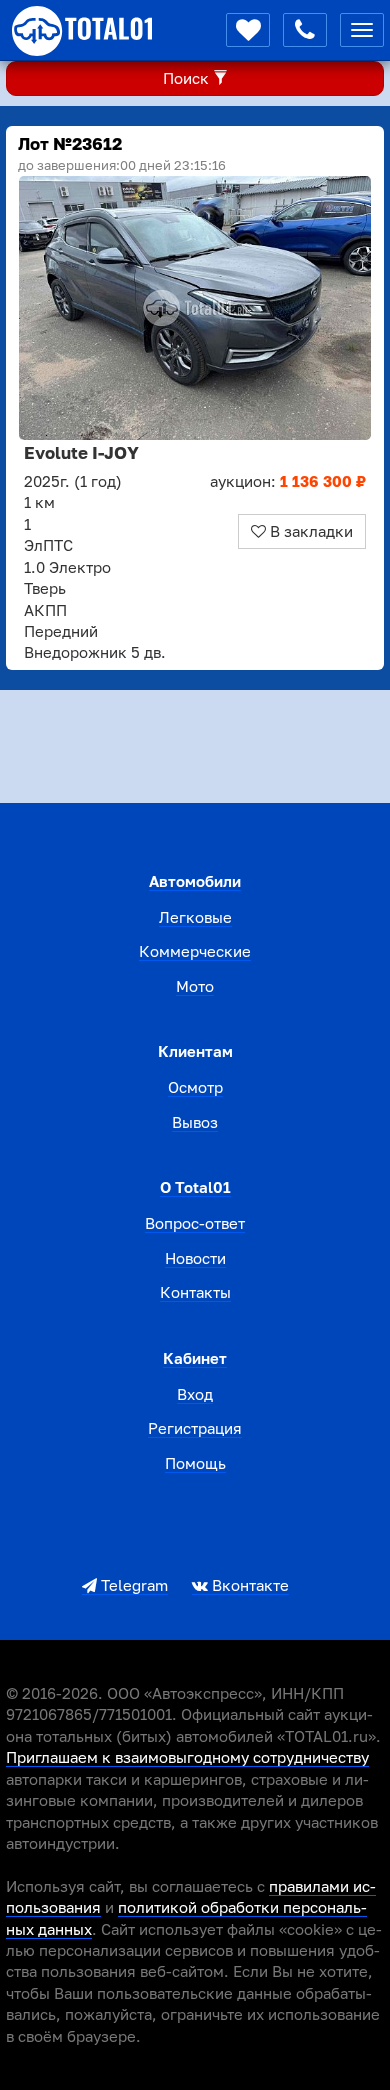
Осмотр (195, 1087)
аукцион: (288, 481)
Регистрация (195, 1428)
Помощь (195, 1463)
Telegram (132, 1585)
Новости (195, 1258)
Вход (195, 1394)
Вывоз (195, 1122)
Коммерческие (195, 951)
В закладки (309, 531)
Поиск (188, 78)
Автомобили (195, 881)
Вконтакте (248, 1585)
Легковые (195, 917)
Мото (195, 986)
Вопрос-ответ (195, 1223)
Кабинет (195, 1358)
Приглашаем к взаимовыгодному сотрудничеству (187, 1757)
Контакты (195, 1292)
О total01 (195, 1187)
